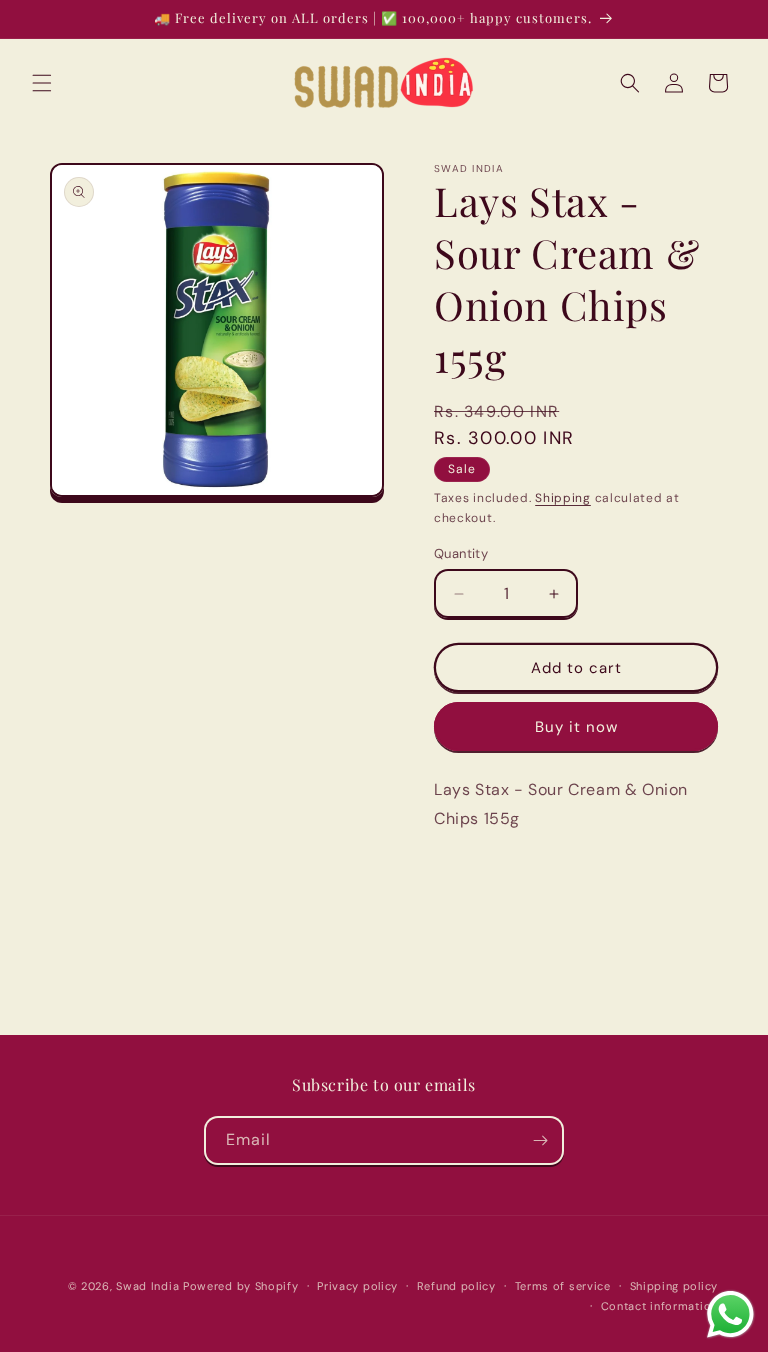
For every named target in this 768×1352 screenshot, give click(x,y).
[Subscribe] (540, 1140)
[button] (42, 83)
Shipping (563, 498)
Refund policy (456, 1286)
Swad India (147, 1286)
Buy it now (576, 727)
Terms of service (563, 1286)
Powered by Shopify (241, 1286)
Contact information (659, 1306)
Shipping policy (674, 1286)
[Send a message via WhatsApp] (730, 1314)
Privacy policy (357, 1286)
